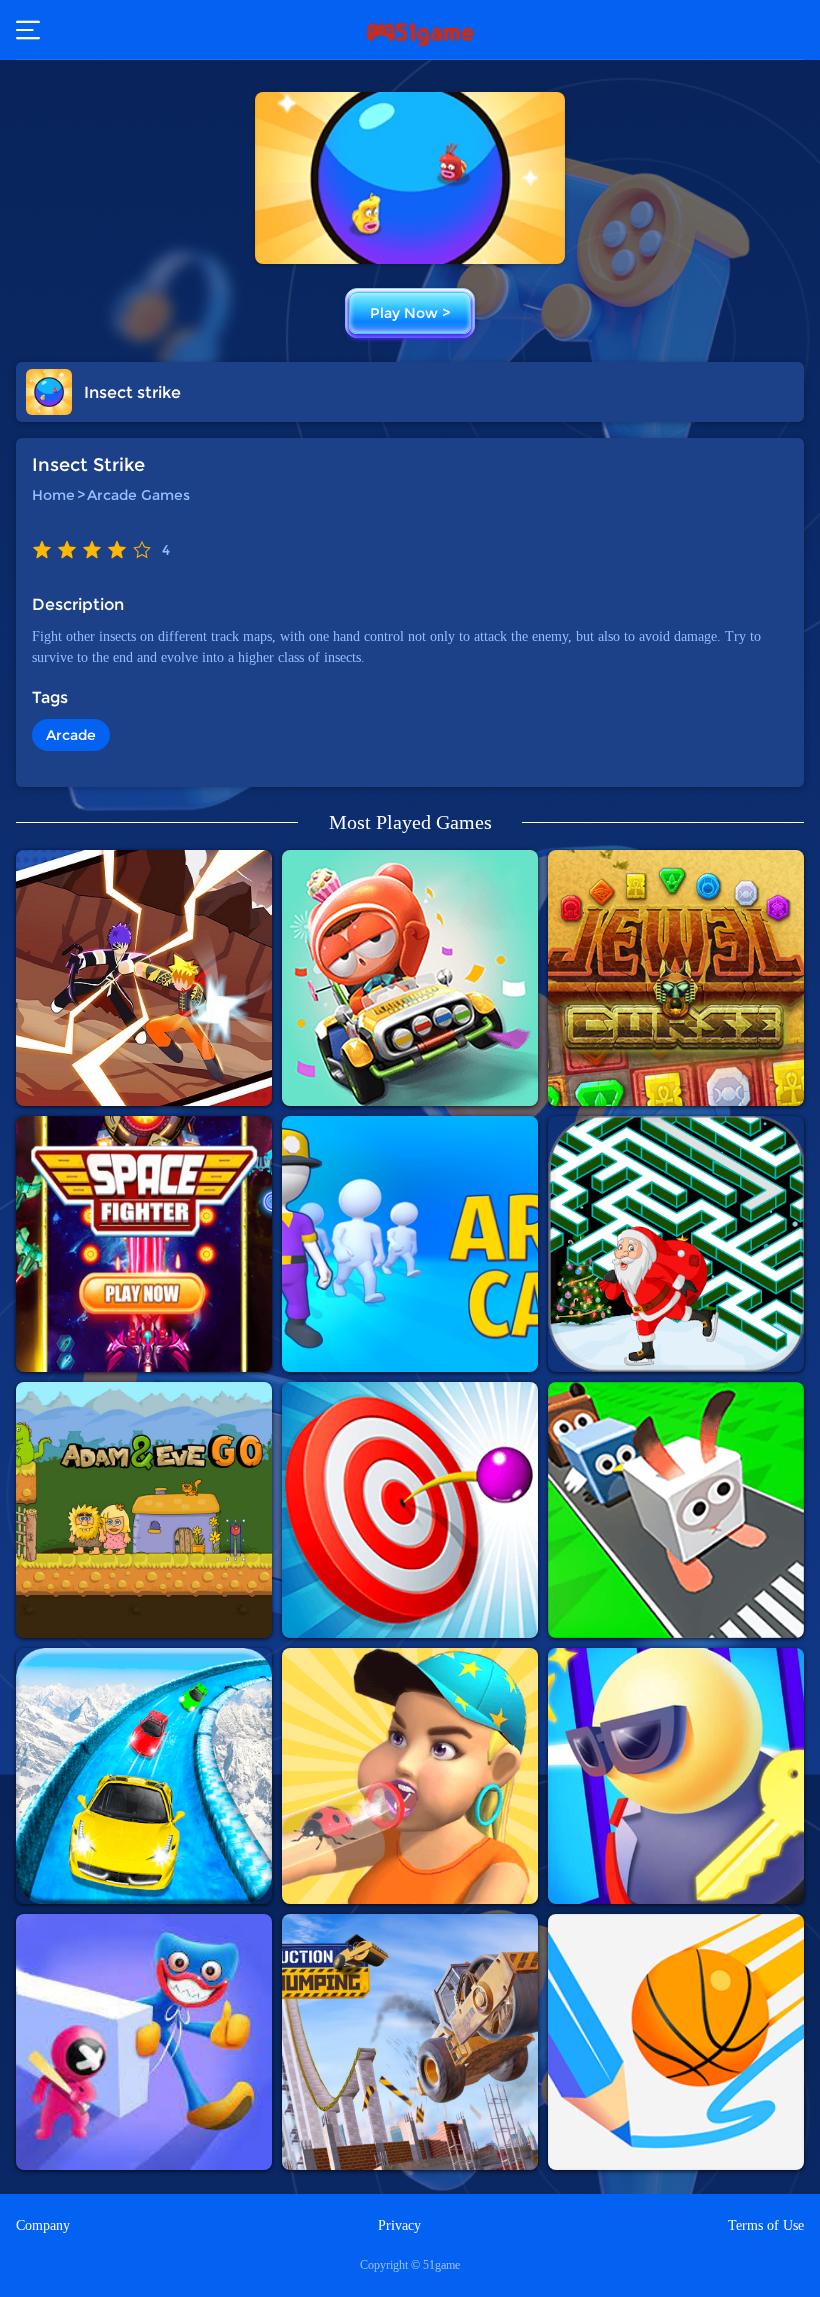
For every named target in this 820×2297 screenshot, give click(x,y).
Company (43, 2225)
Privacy (399, 2225)
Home (53, 495)
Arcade (71, 735)
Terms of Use (766, 2225)
